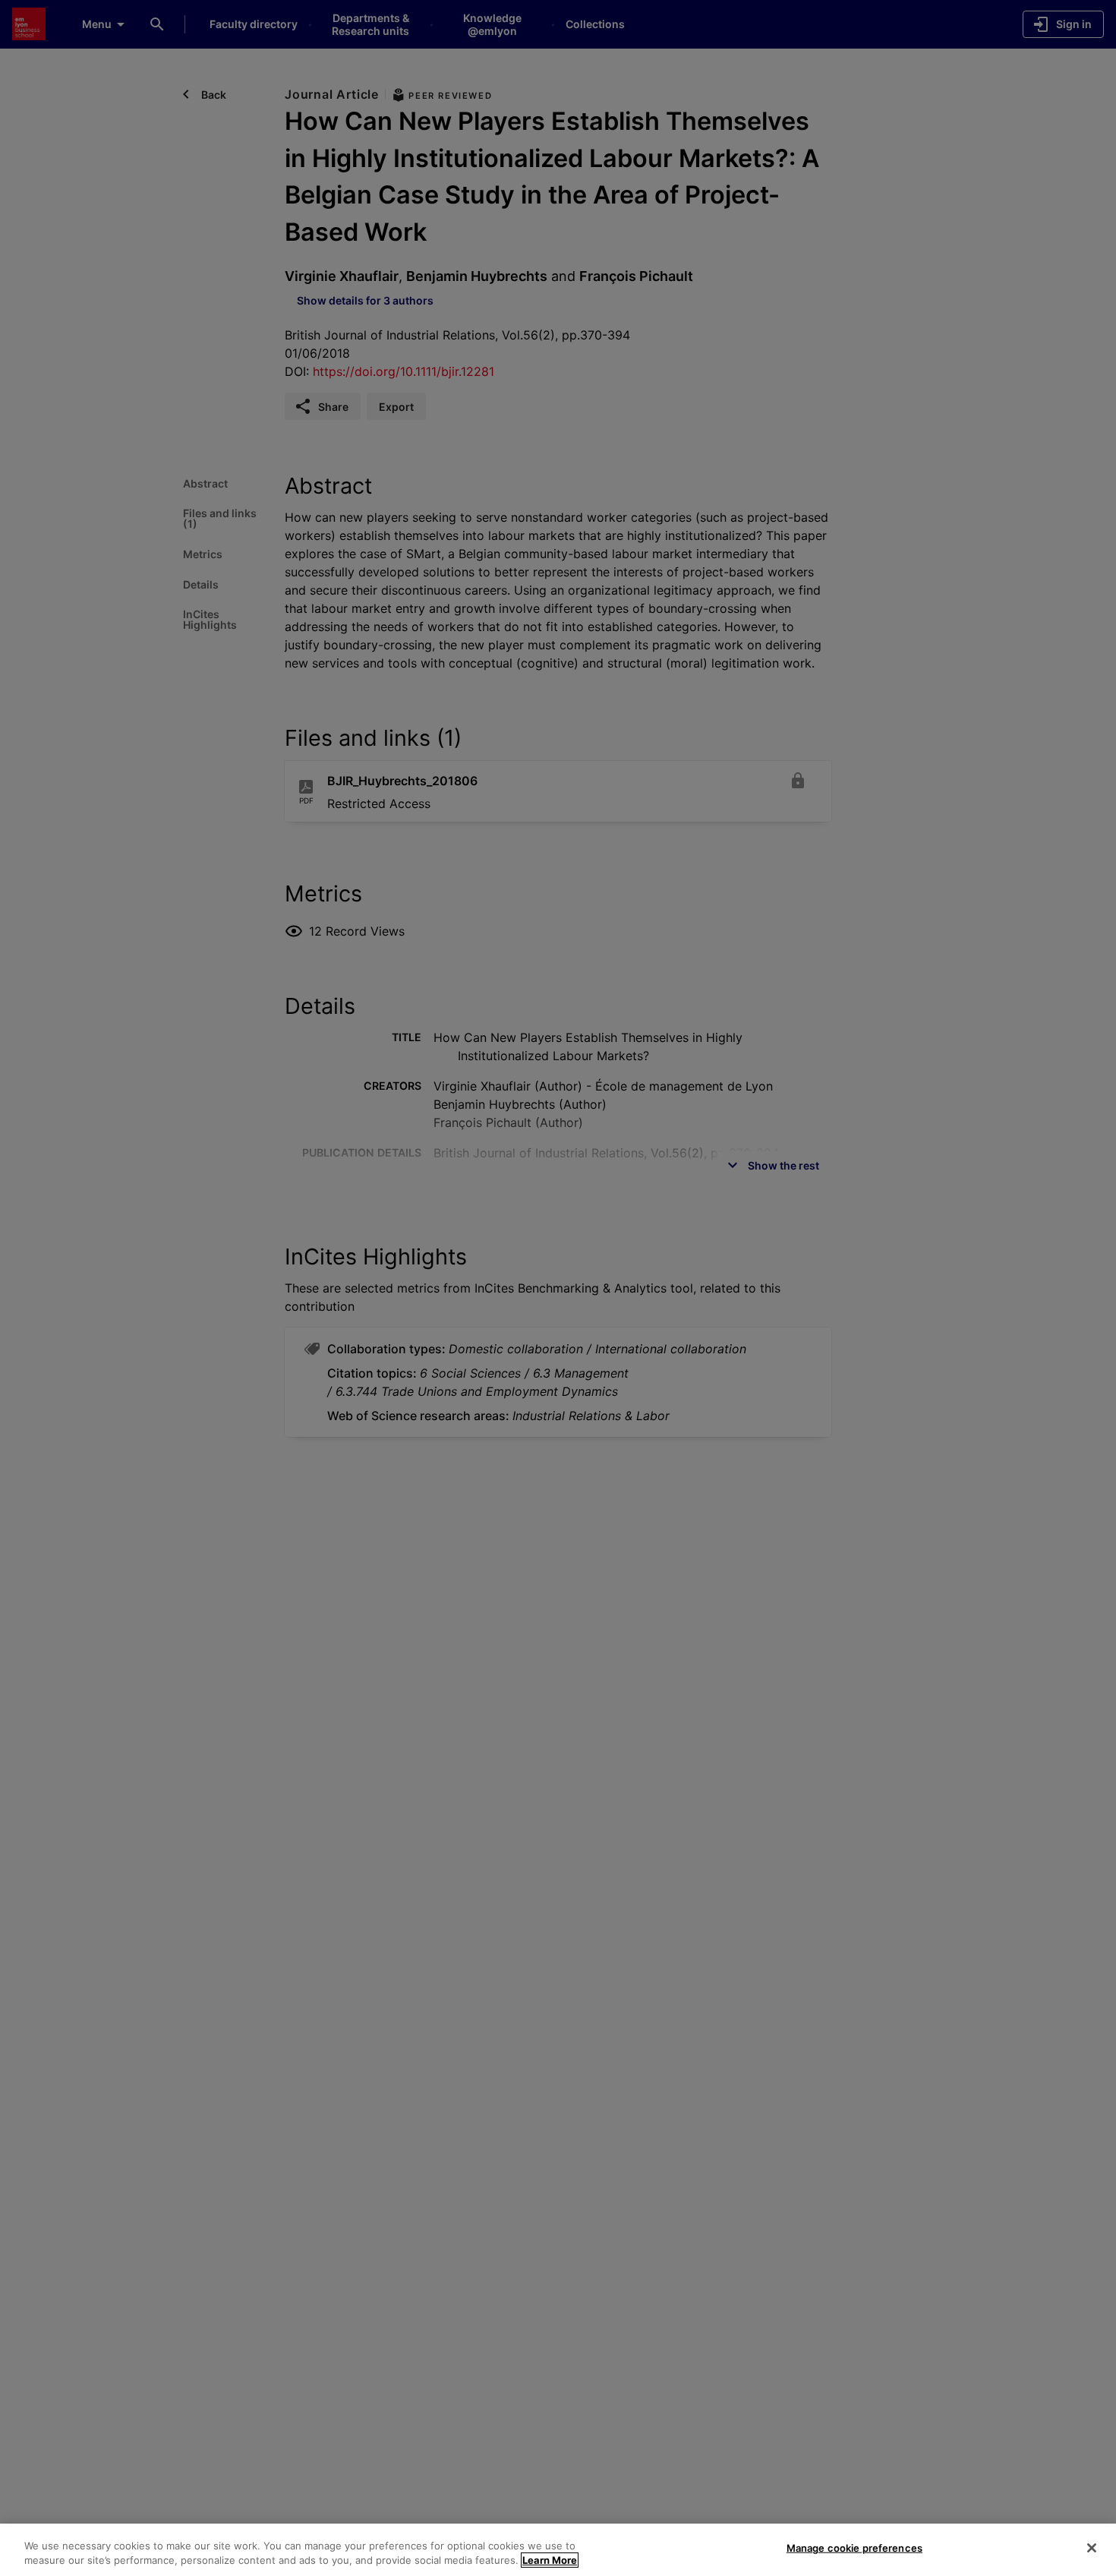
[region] (558, 2550)
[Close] (1092, 2548)
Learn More (550, 2560)
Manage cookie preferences (854, 2548)
